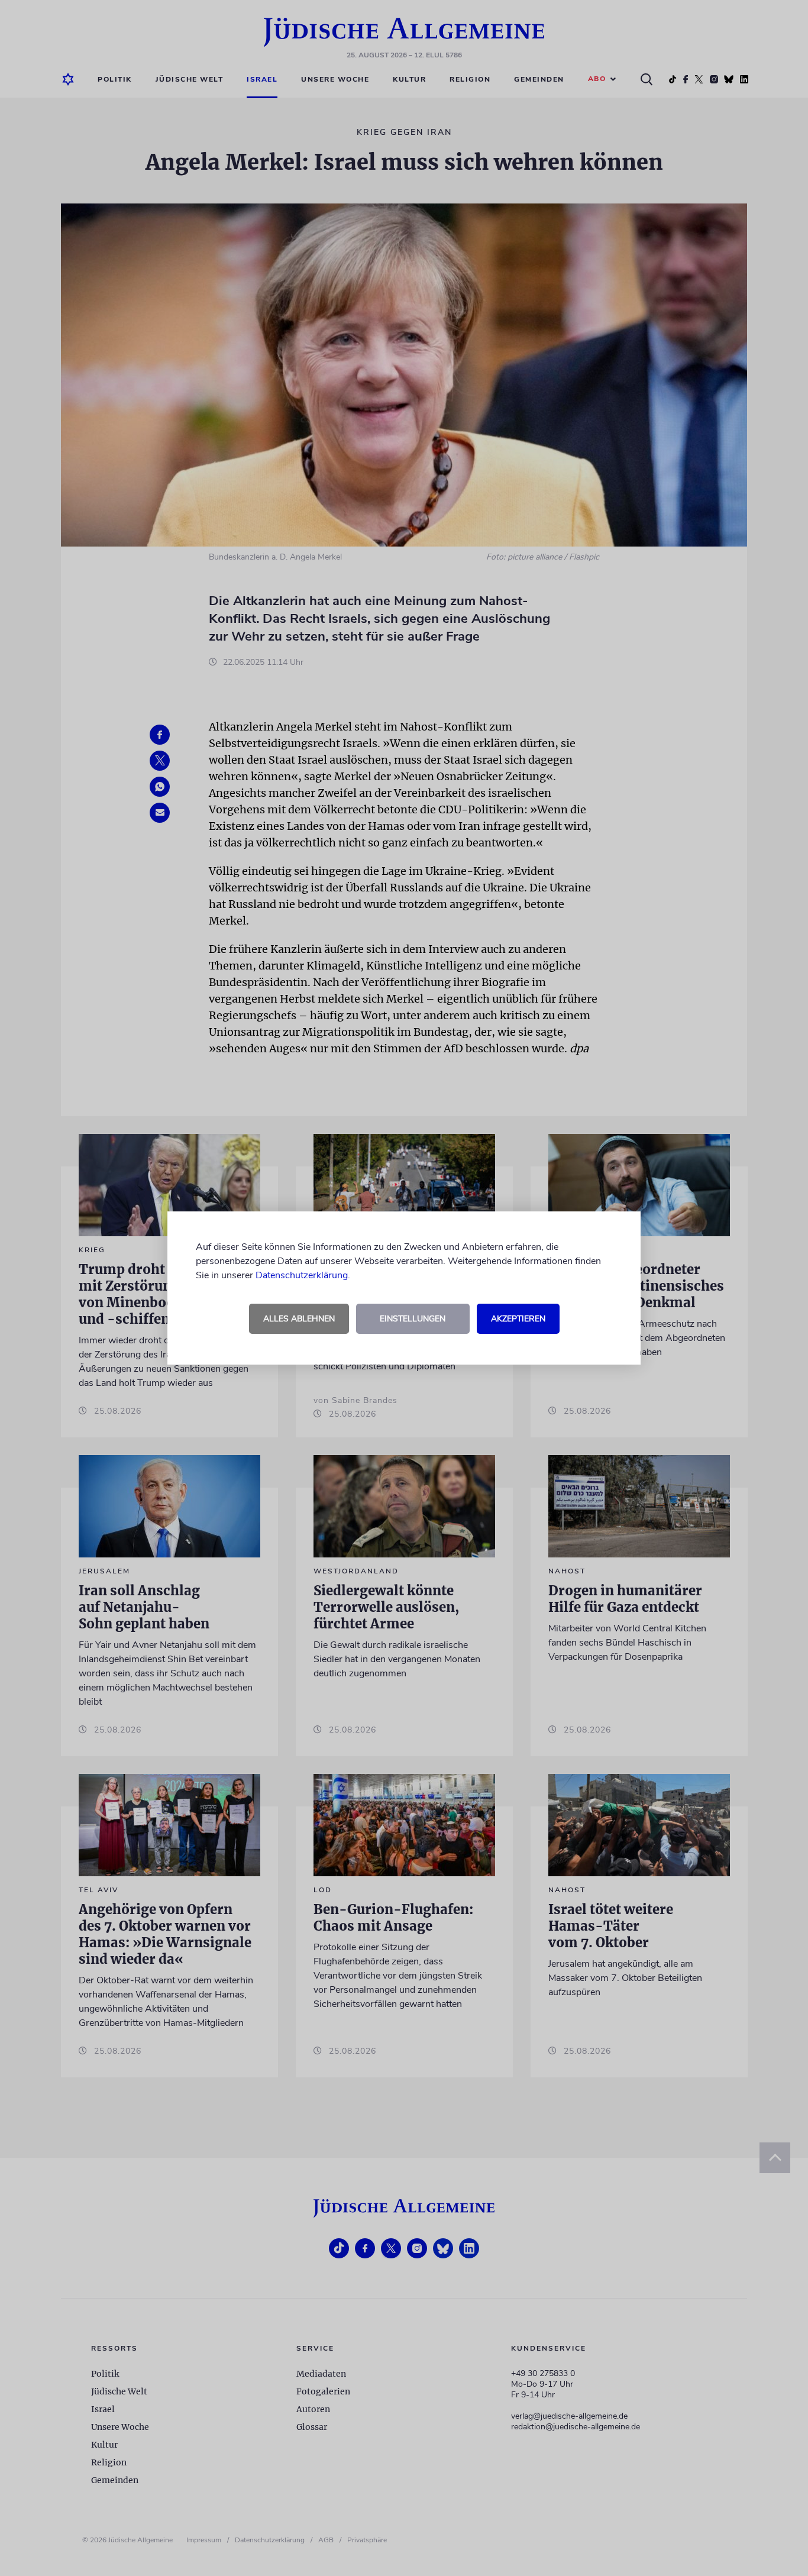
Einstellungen (413, 1319)
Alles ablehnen (299, 1319)
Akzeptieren (518, 1319)
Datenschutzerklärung (302, 1275)
